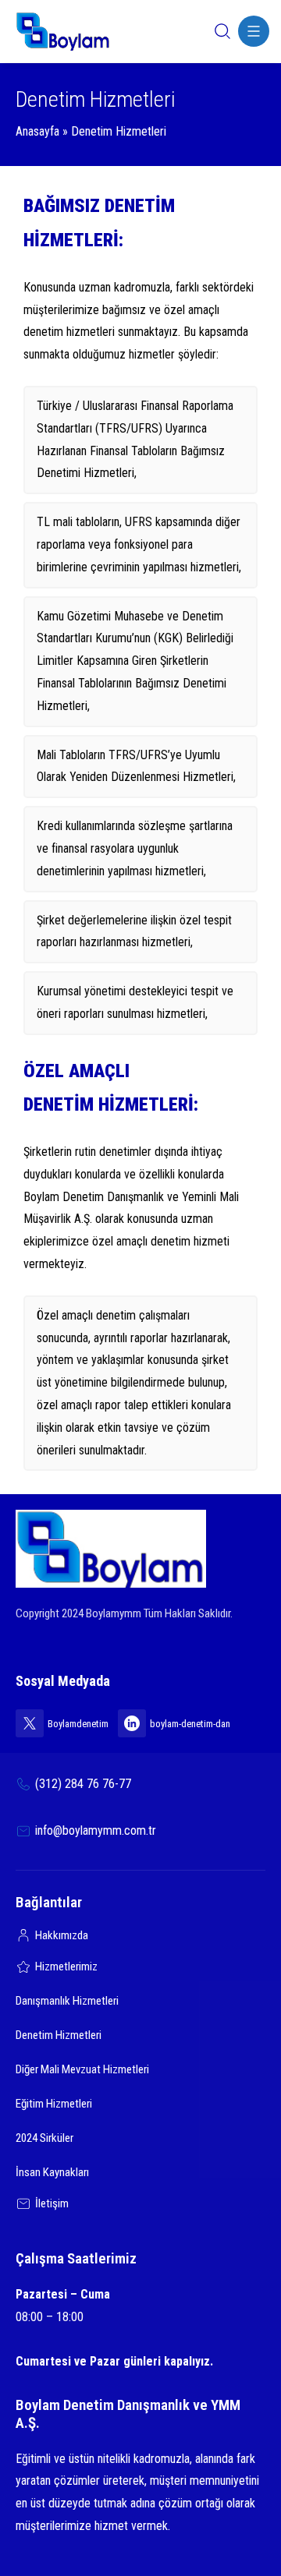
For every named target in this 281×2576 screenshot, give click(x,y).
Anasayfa (37, 131)
